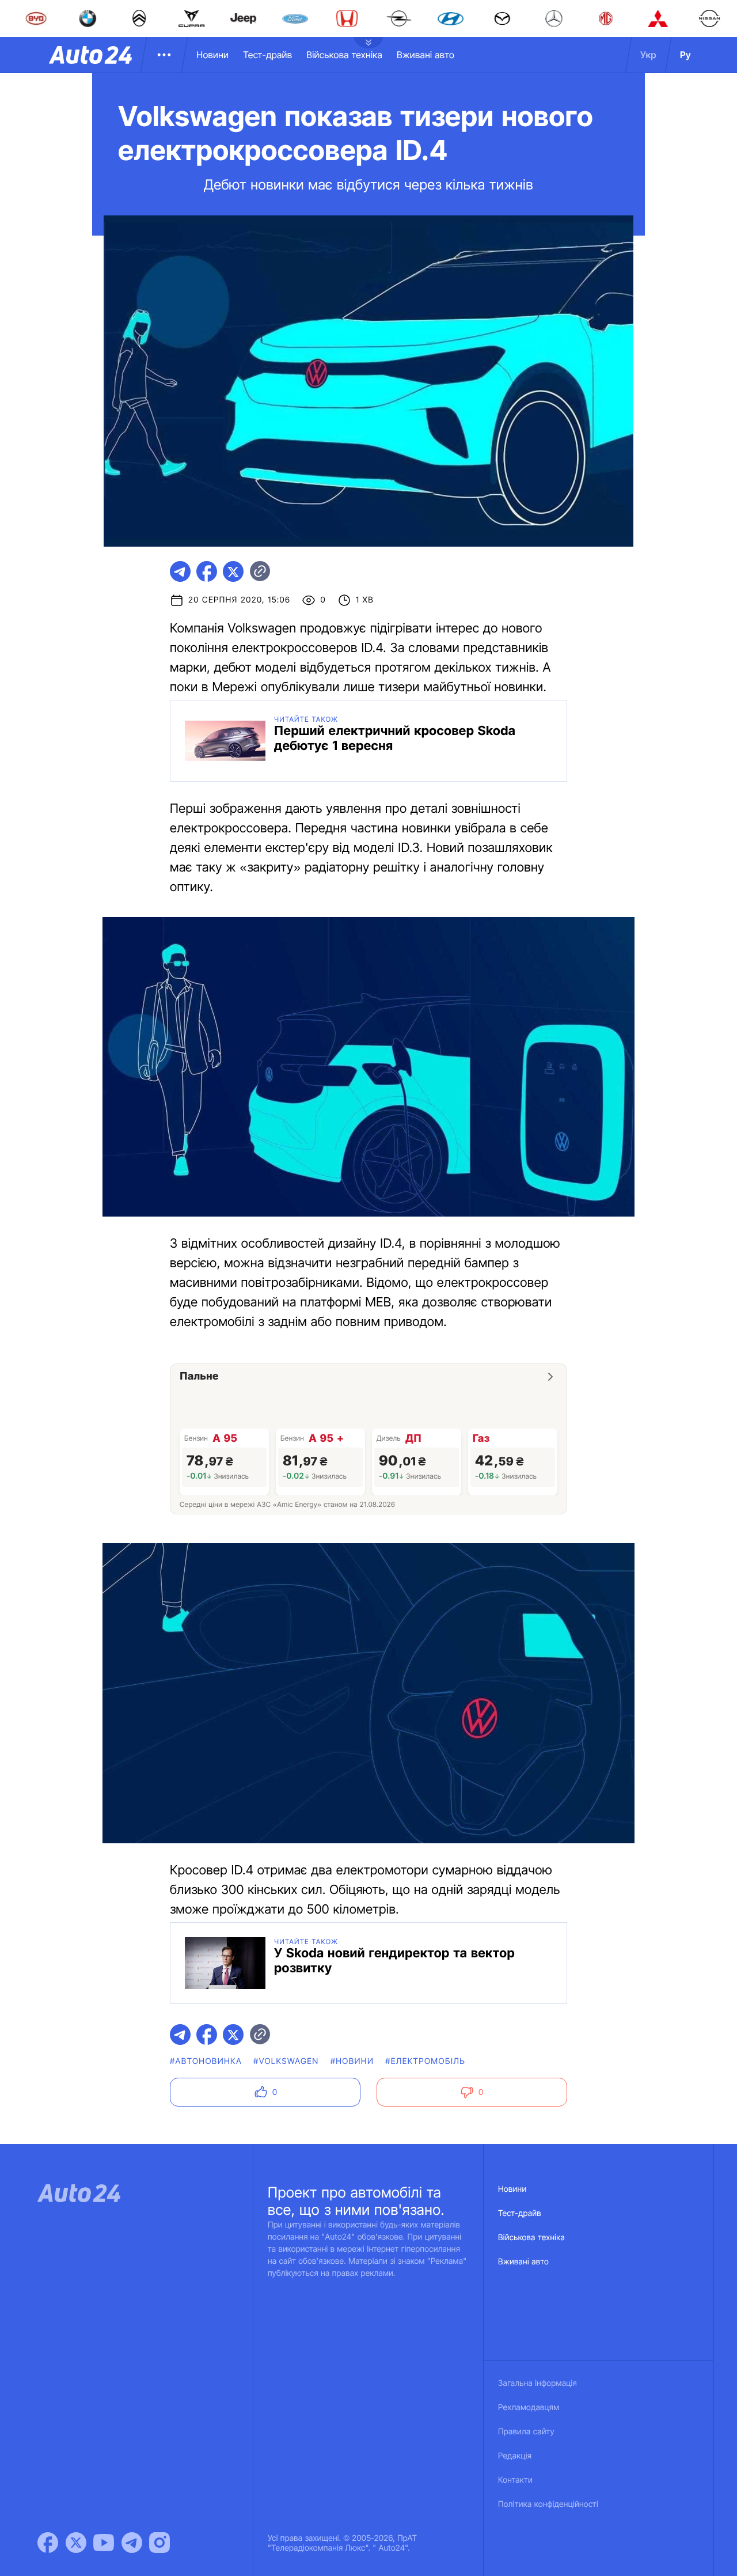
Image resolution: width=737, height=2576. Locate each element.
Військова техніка (344, 55)
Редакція (515, 2456)
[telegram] (180, 571)
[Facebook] (48, 2543)
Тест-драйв (267, 55)
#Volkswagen (286, 2061)
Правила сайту (526, 2432)
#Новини (352, 2061)
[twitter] (233, 571)
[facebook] (207, 571)
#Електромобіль (425, 2061)
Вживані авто (426, 55)
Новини (212, 55)
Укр (648, 55)
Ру (685, 55)
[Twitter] (76, 2543)
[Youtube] (104, 2543)
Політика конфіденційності (548, 2504)
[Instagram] (159, 2543)
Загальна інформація (537, 2383)
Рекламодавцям (529, 2408)
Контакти (515, 2480)
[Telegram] (132, 2543)
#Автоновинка (206, 2061)
